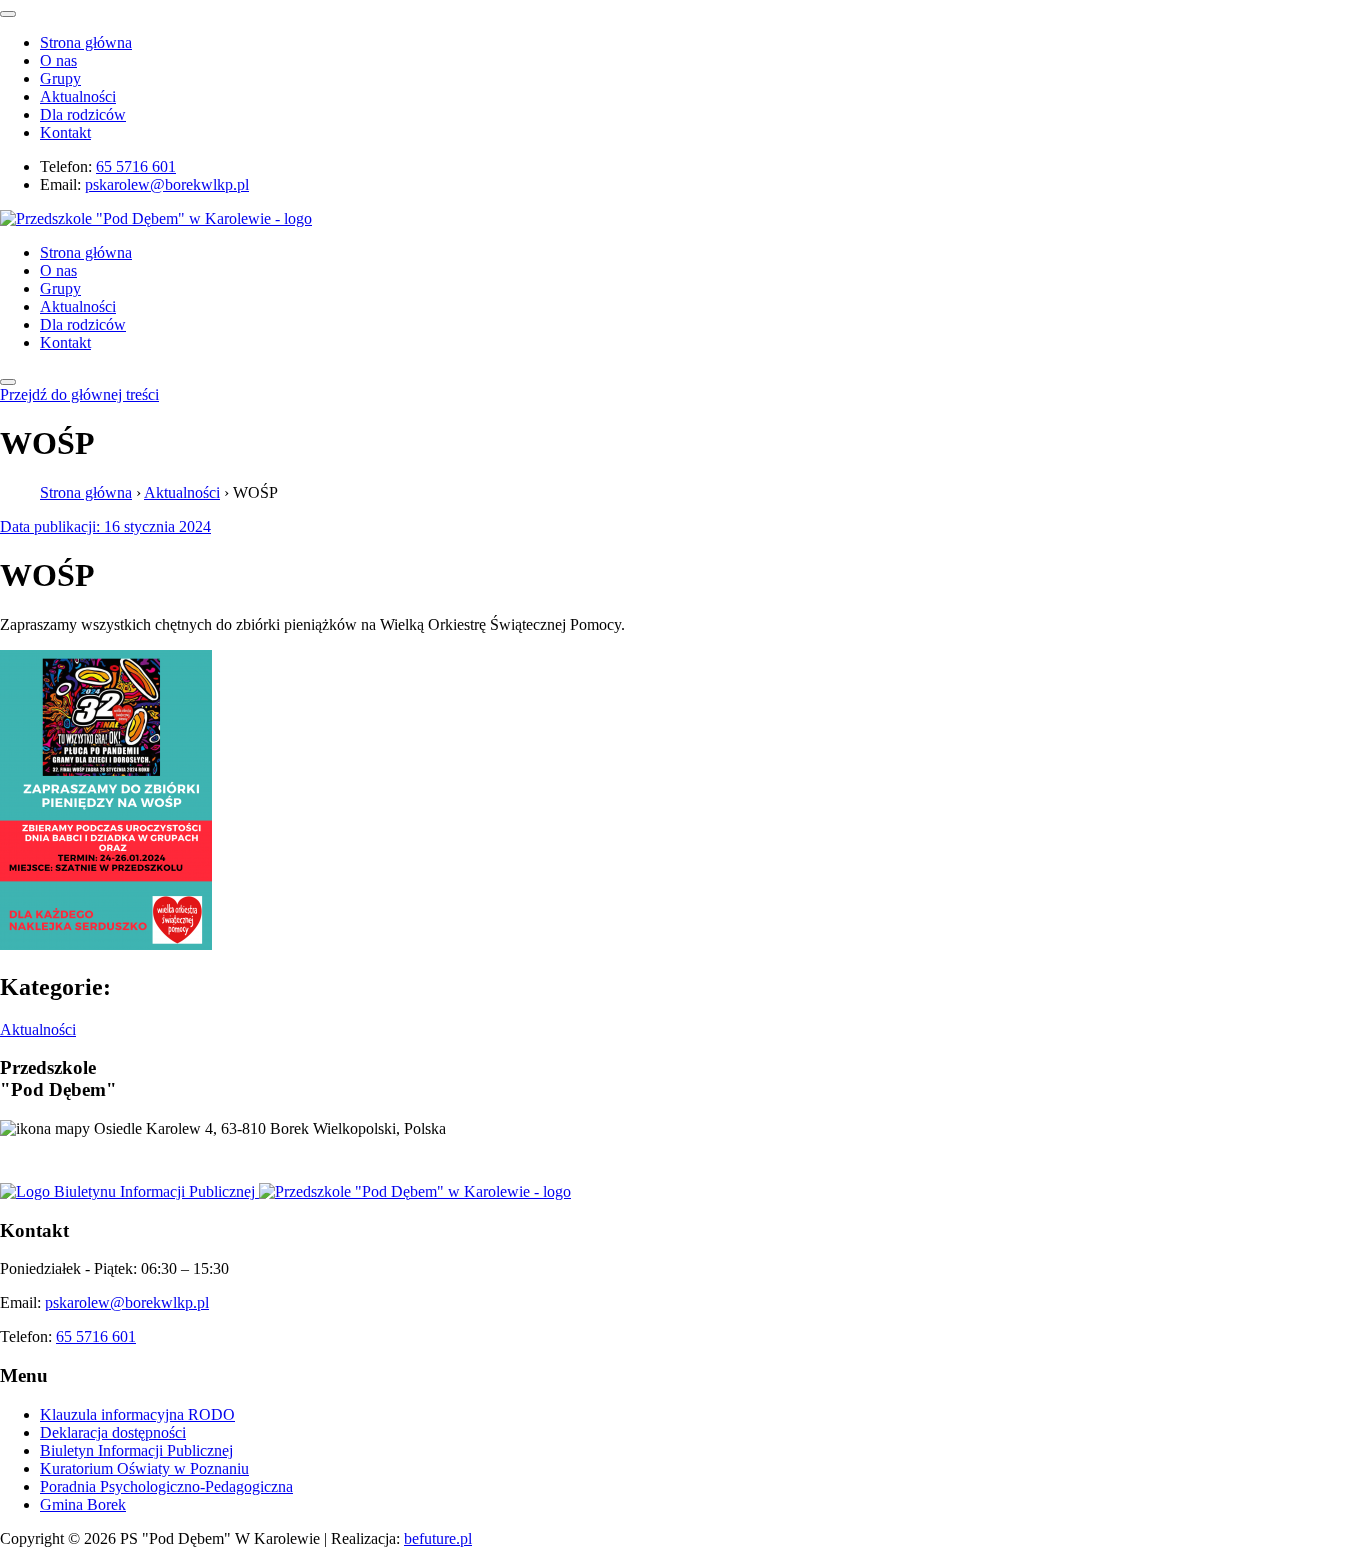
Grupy (60, 78)
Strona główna (86, 42)
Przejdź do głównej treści (79, 394)
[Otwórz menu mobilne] (8, 382)
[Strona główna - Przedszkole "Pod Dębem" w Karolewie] (156, 218)
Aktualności (78, 96)
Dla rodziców (83, 114)
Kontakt (65, 132)
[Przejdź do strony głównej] (415, 1191)
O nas (58, 60)
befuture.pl (438, 1538)
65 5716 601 (136, 166)
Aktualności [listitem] (38, 1029)
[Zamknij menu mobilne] (8, 14)
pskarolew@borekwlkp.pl (167, 184)
